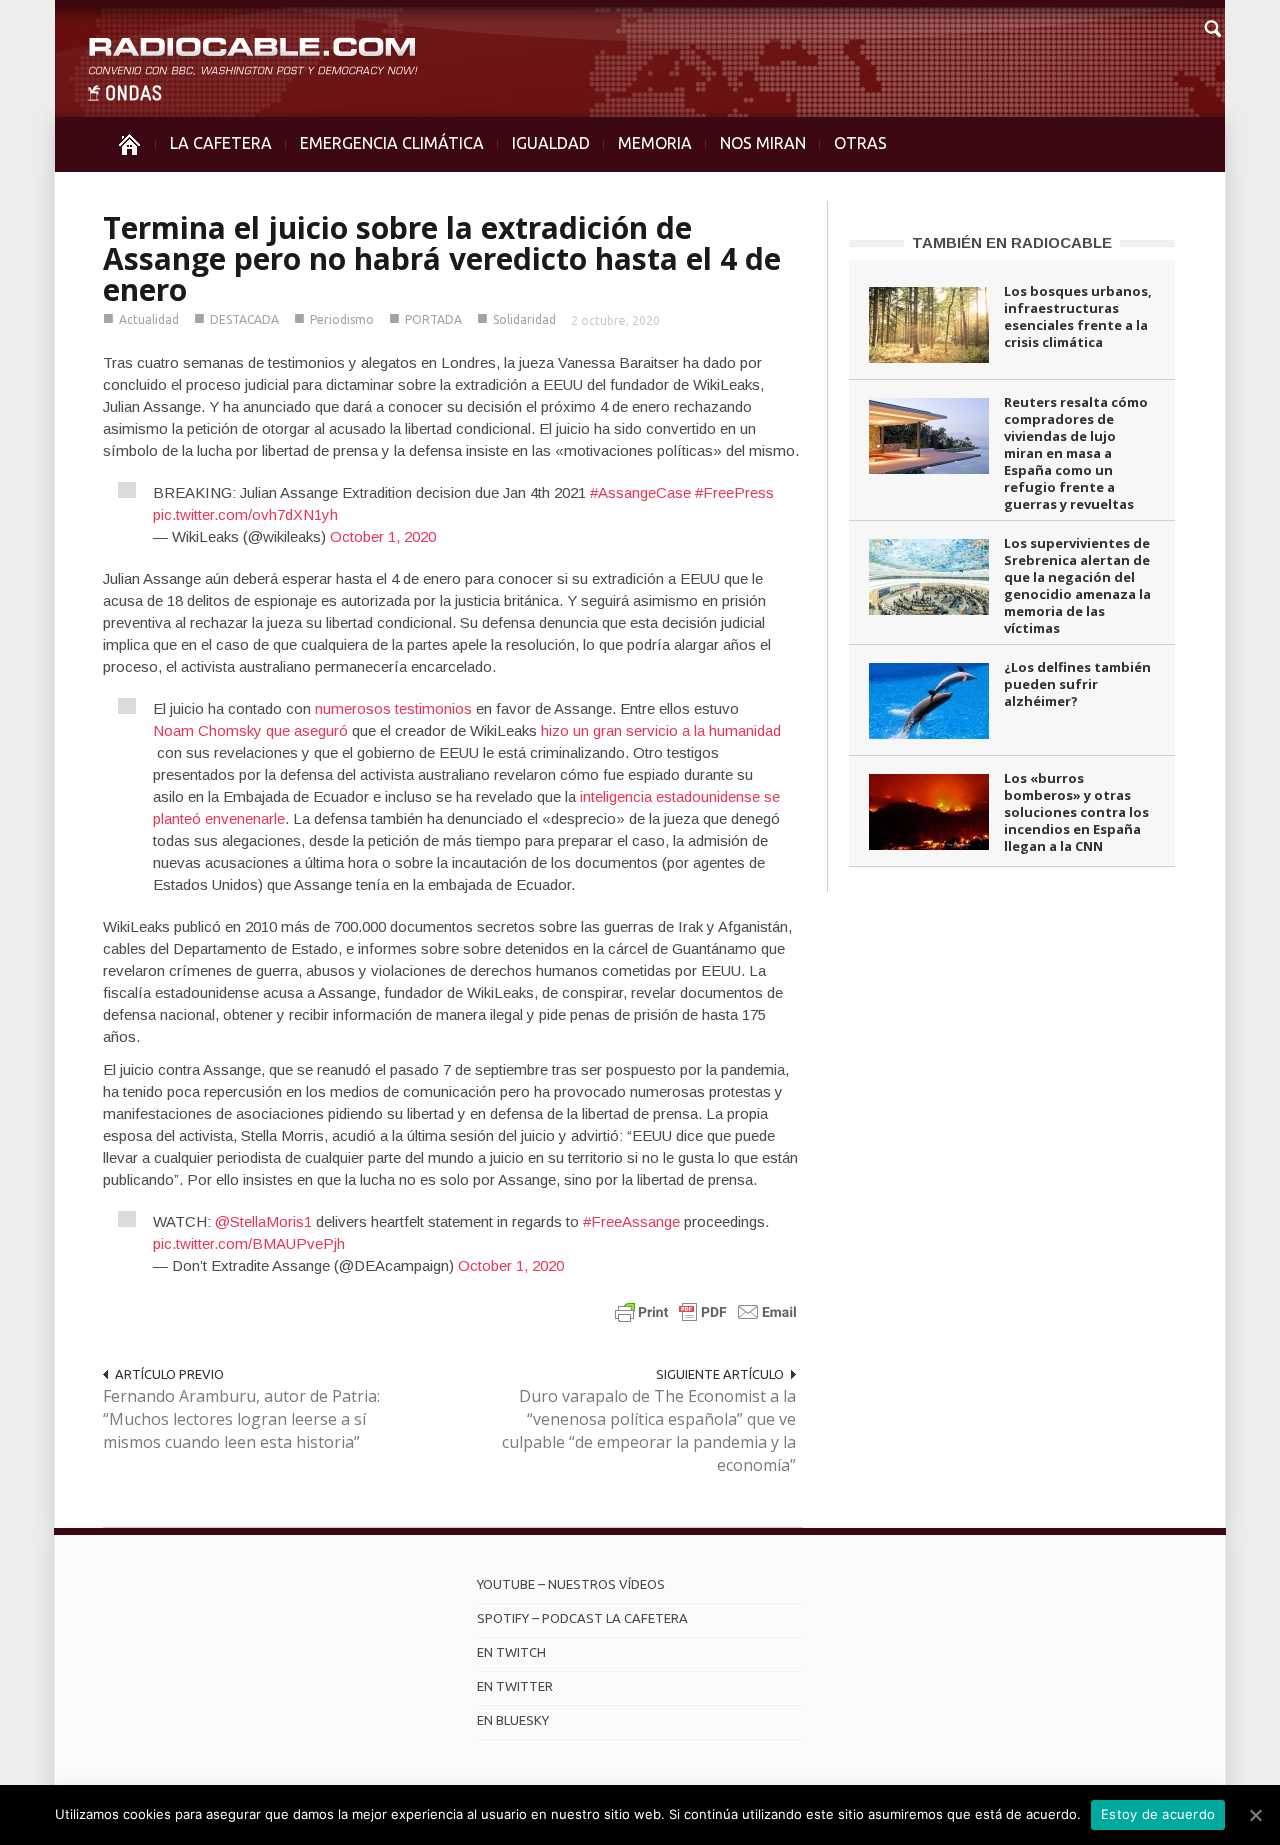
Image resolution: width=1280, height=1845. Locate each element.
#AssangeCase (640, 492)
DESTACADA (244, 319)
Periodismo (342, 319)
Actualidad (149, 319)
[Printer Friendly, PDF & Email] (706, 1311)
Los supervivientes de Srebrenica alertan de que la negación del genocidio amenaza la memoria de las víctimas (1077, 585)
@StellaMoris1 (263, 1221)
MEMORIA (655, 143)
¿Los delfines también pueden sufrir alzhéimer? (1077, 684)
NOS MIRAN (763, 143)
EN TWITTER (515, 1686)
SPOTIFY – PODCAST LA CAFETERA (582, 1618)
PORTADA (433, 319)
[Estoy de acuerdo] (1255, 1815)
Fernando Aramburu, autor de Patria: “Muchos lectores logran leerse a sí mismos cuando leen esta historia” (241, 1419)
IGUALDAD (551, 143)
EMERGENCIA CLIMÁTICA (392, 143)
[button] (1212, 26)
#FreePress (734, 492)
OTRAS (860, 143)
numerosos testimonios (393, 708)
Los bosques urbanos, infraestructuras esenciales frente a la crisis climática (1078, 316)
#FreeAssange (631, 1221)
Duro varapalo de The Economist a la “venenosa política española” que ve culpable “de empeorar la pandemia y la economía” (649, 1430)
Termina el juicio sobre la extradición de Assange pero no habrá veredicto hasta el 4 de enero (442, 258)
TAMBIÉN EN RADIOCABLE (1012, 242)
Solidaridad (524, 319)
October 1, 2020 (383, 536)
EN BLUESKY (513, 1720)
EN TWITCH (511, 1652)
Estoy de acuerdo (1158, 1814)
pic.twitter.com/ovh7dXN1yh (245, 514)
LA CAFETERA (221, 143)
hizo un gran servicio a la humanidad (661, 730)
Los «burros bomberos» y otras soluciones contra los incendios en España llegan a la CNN (1076, 812)
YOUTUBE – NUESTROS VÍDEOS (571, 1584)
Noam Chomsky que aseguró (250, 730)
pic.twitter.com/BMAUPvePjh (249, 1243)
